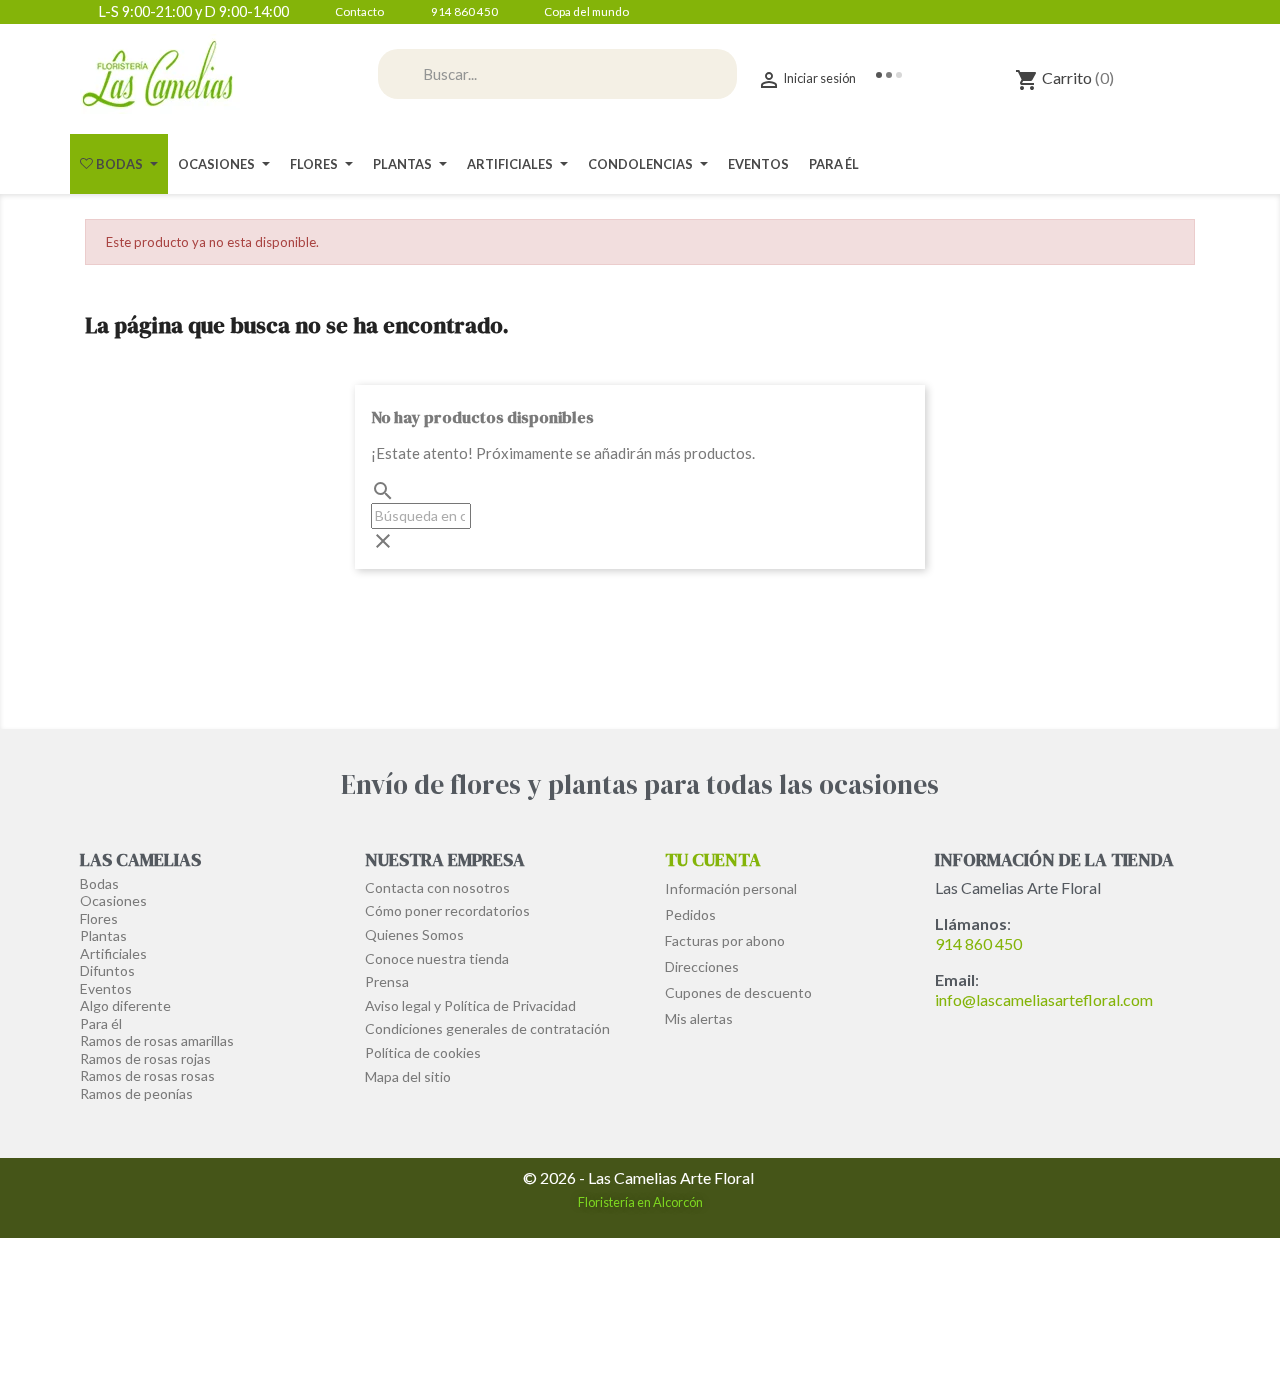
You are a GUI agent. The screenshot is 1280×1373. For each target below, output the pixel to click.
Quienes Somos (414, 934)
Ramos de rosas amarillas (157, 1040)
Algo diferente (125, 1005)
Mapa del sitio (408, 1076)
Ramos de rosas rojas (145, 1058)
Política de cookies (423, 1052)
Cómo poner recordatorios (447, 910)
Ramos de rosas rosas (147, 1075)
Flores (99, 918)
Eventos (106, 988)
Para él (101, 1023)
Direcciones (702, 966)
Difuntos (107, 970)
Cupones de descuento (738, 992)
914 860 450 (978, 943)
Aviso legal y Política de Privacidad (470, 1005)
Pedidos (690, 914)
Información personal (731, 888)
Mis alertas (699, 1018)
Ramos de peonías (136, 1093)
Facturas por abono (725, 940)
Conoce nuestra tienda (437, 958)
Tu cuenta (713, 859)
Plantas (103, 935)
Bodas (99, 883)
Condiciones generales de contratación (487, 1028)
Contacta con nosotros (437, 887)
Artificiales (113, 953)
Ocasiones (113, 900)
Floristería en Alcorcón (640, 1202)
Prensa (387, 981)
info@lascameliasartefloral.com (1044, 999)
